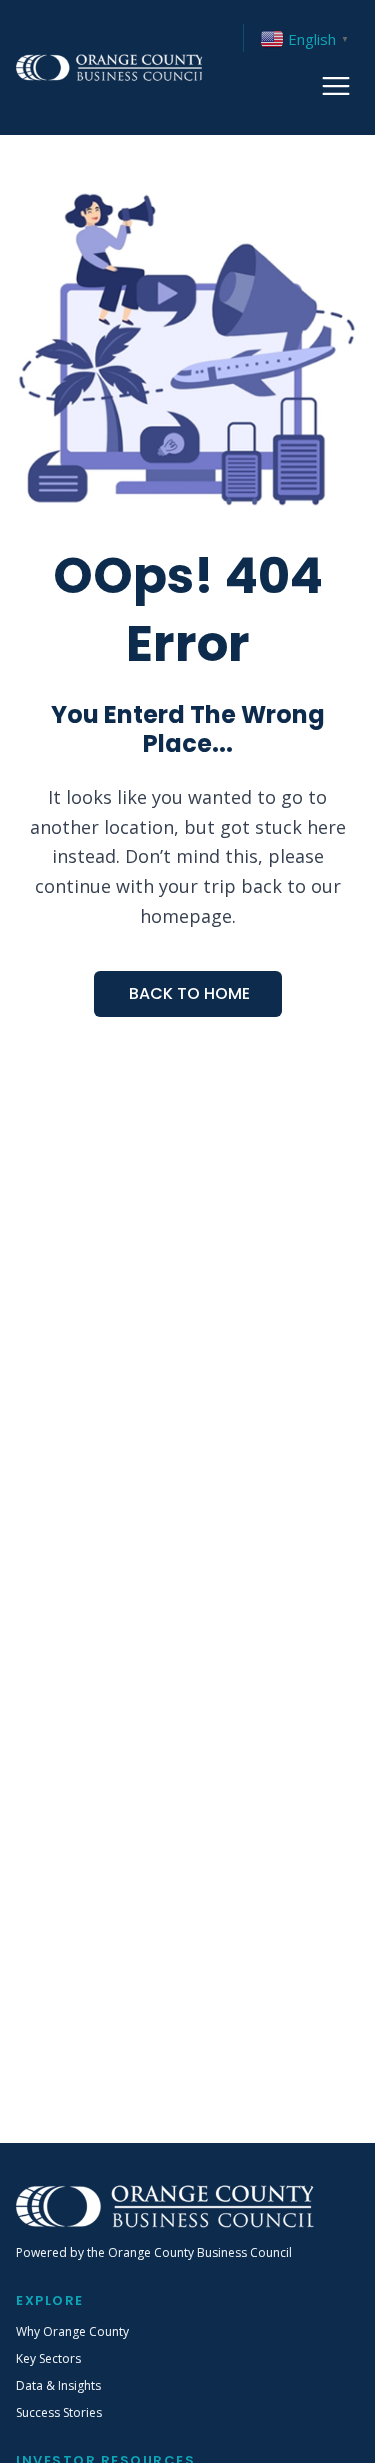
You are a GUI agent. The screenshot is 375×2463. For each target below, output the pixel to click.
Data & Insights (58, 2386)
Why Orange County (72, 2332)
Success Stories (59, 2413)
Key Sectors (48, 2359)
